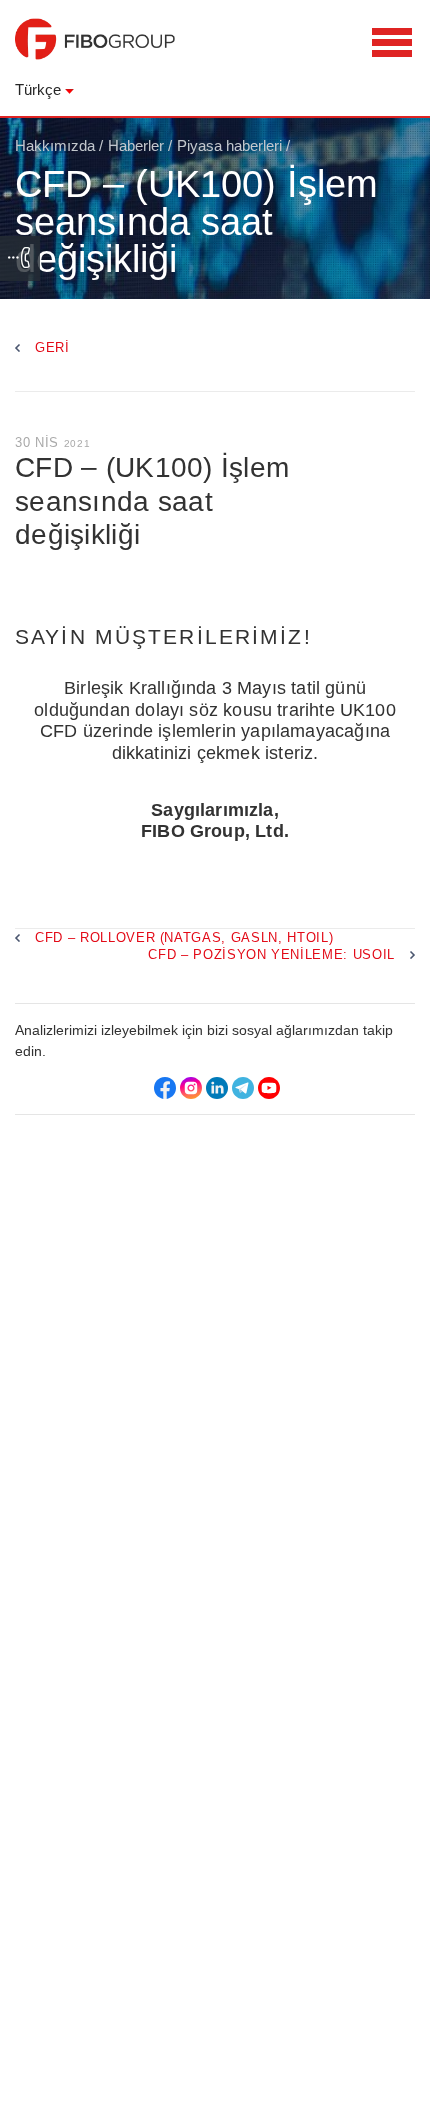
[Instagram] (191, 1088)
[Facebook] (165, 1088)
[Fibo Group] (95, 49)
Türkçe (38, 89)
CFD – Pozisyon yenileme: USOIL (271, 954)
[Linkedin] (217, 1088)
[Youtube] (269, 1088)
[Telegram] (243, 1088)
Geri (52, 347)
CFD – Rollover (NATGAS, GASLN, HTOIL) (184, 937)
